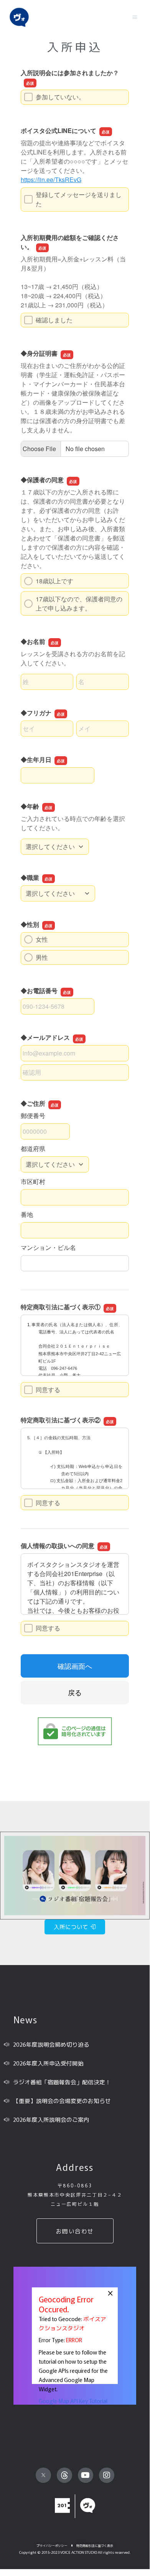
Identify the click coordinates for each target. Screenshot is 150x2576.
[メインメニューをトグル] (135, 17)
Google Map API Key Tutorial (73, 2401)
